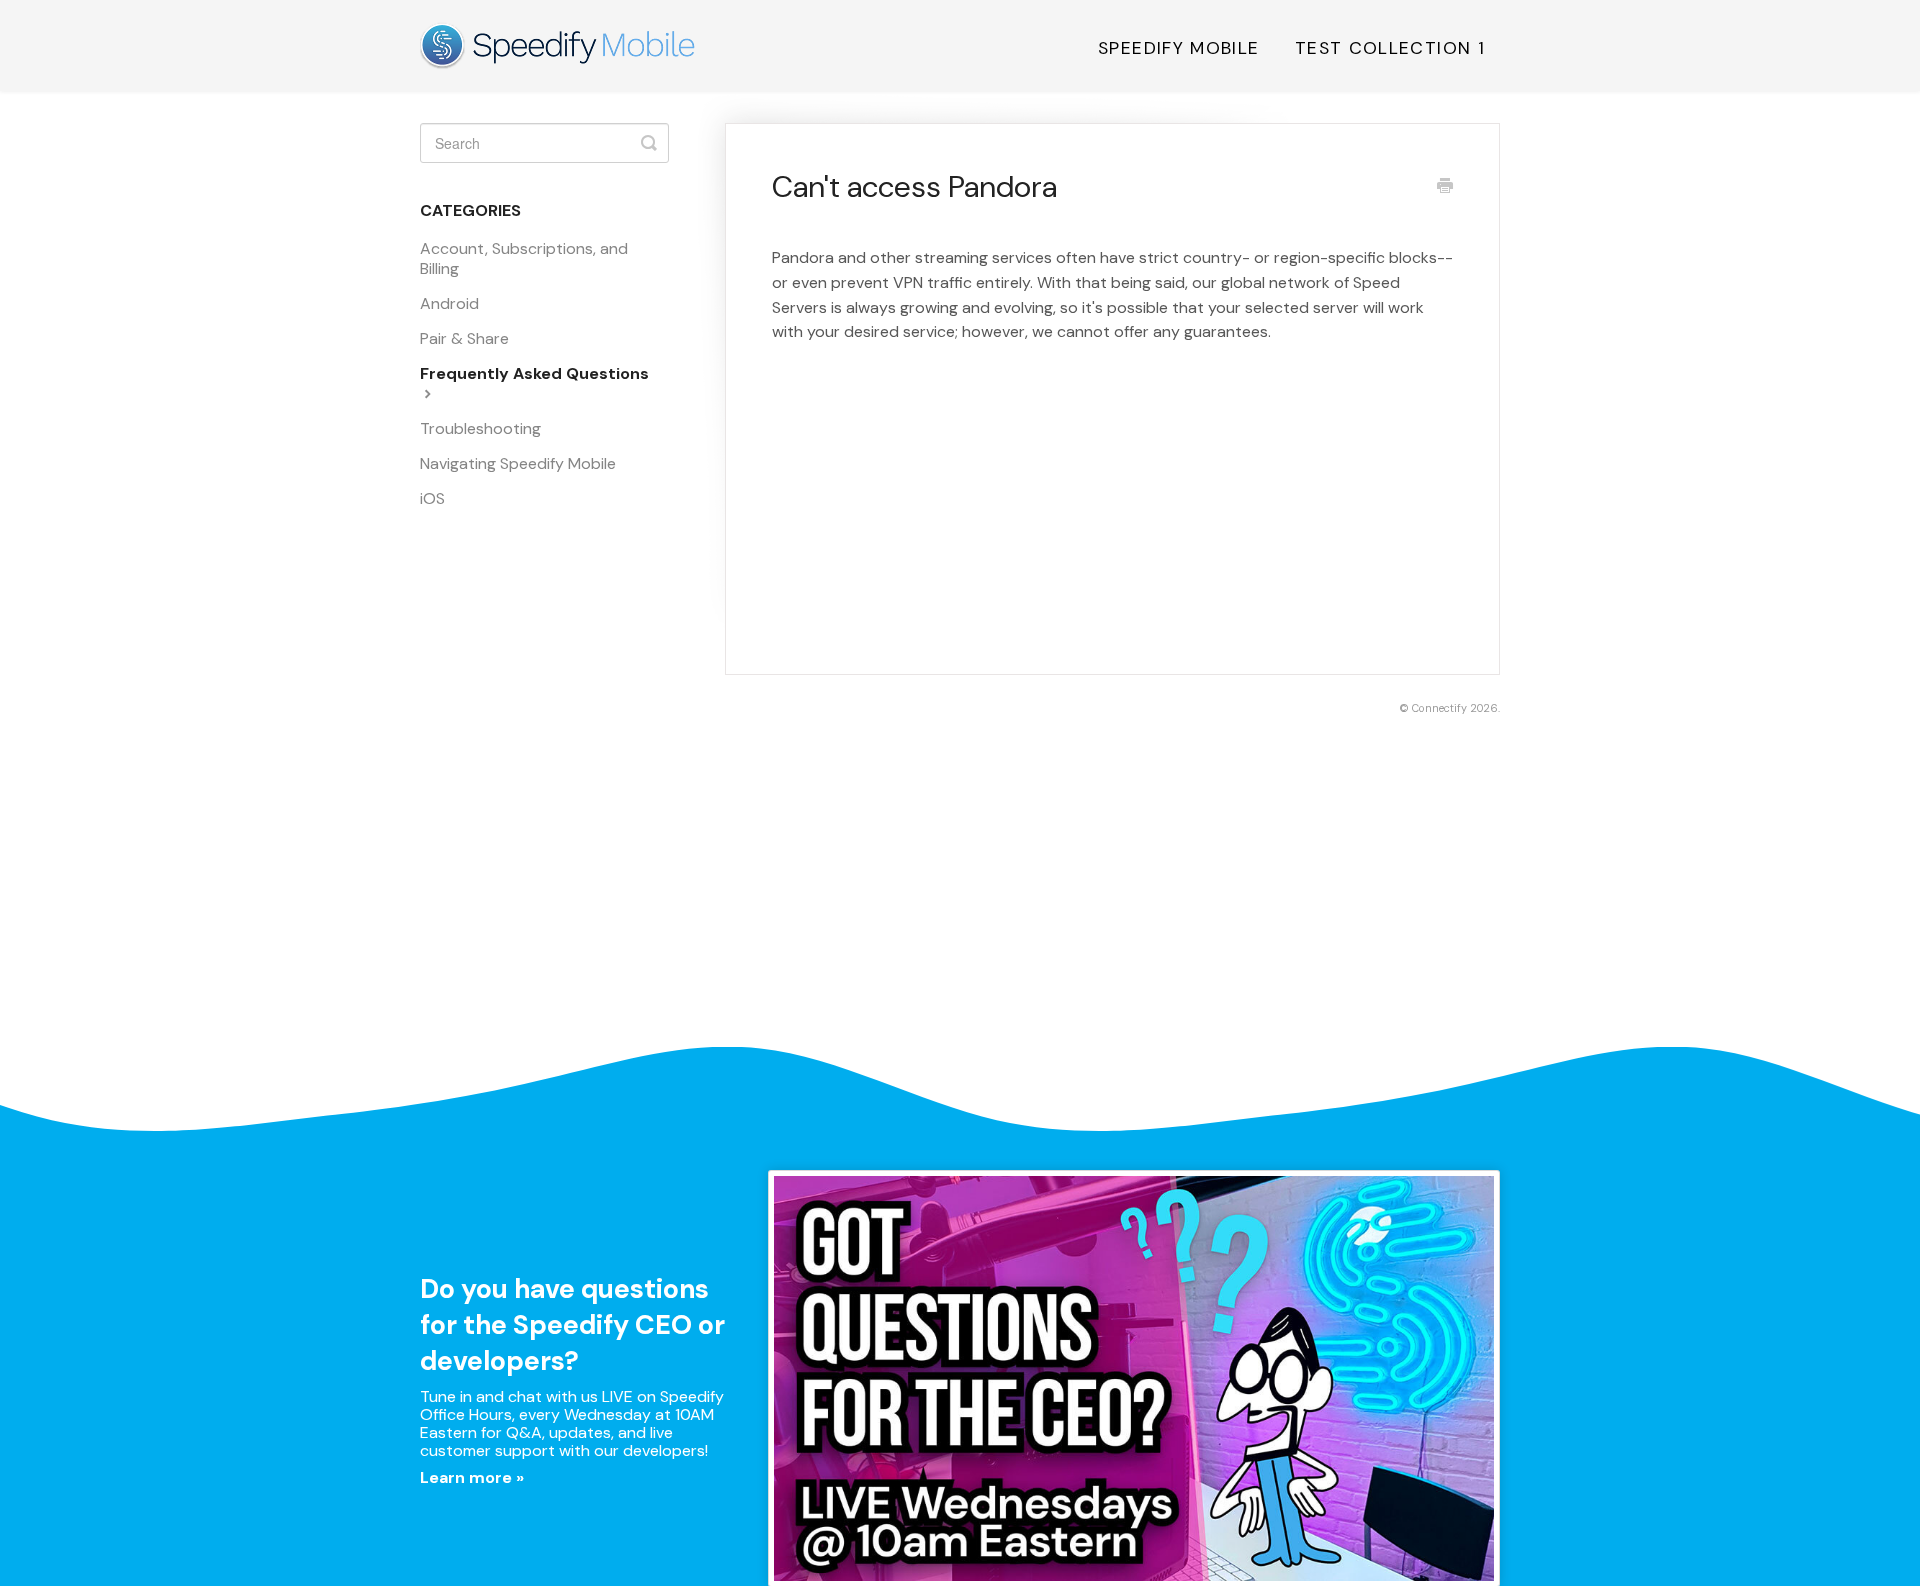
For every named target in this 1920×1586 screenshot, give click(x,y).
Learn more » (472, 1477)
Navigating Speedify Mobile (518, 463)
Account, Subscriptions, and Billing (524, 258)
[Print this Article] (1445, 188)
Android (449, 303)
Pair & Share (464, 338)
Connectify (1439, 708)
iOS (432, 498)
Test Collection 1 (1390, 48)
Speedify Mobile (1178, 48)
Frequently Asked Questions (534, 373)
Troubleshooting (480, 428)
